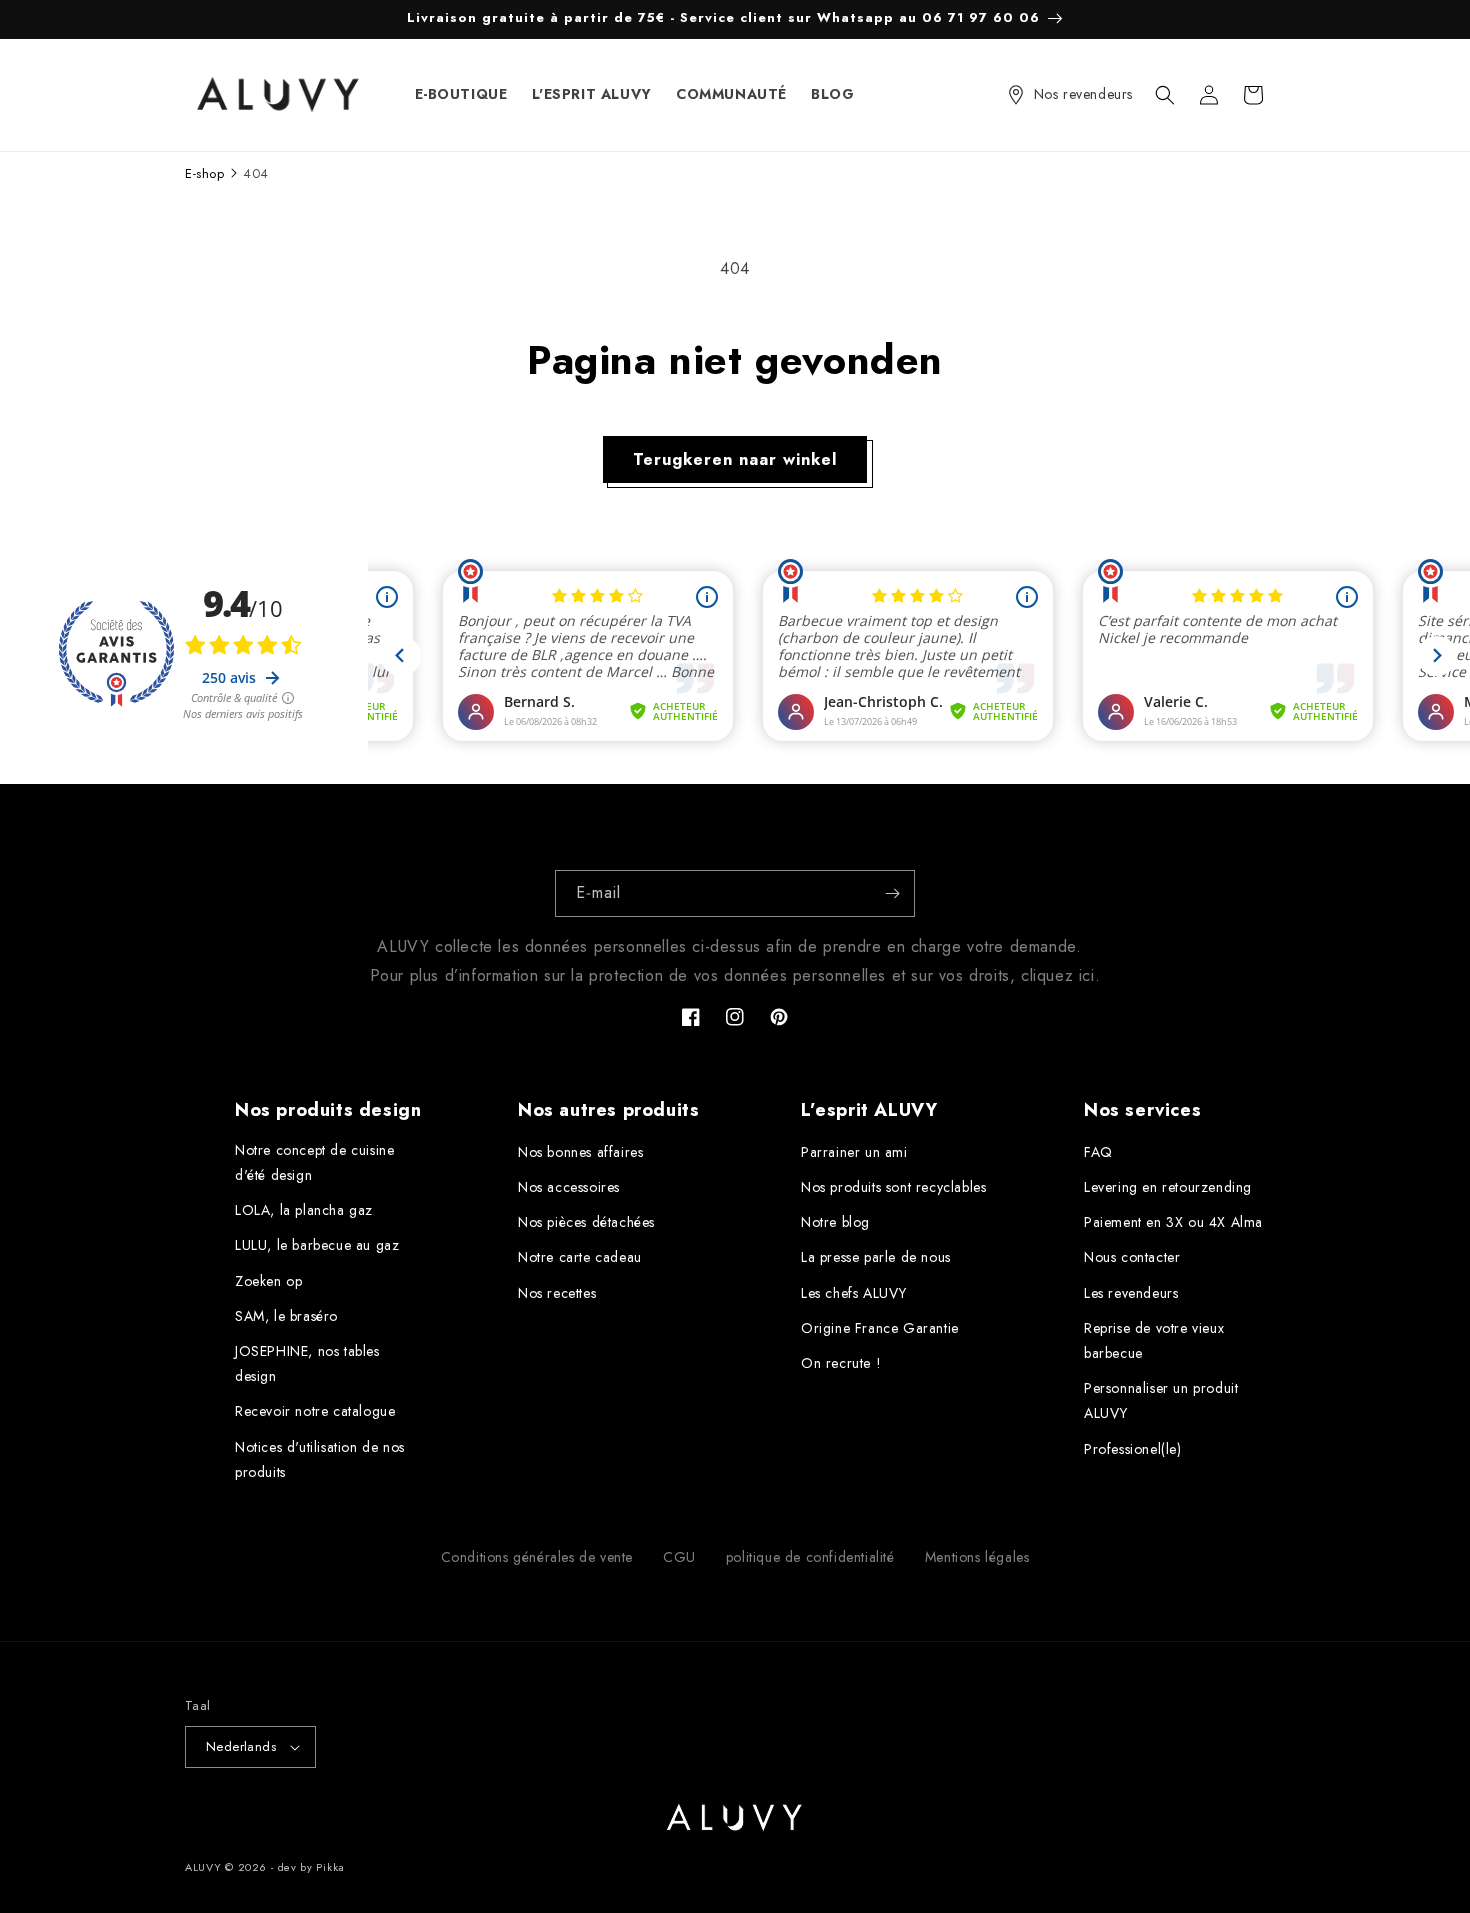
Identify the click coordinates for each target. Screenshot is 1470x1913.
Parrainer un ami (854, 1152)
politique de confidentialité (810, 1557)
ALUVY (203, 1867)
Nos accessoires (569, 1187)
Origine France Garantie (880, 1328)
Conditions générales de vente (537, 1557)
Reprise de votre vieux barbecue (1154, 1340)
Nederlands (241, 1746)
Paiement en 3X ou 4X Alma (1173, 1222)
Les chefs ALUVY (854, 1293)
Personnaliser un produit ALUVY (1161, 1400)
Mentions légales (977, 1557)
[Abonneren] (892, 893)
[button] (1165, 95)
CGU (679, 1557)
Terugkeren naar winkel (735, 459)
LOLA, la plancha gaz (304, 1210)
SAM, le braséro (286, 1316)
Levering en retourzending (1168, 1187)
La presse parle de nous (876, 1257)
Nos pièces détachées (586, 1222)
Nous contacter (1132, 1257)
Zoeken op (268, 1281)
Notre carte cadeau (580, 1257)
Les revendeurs (1131, 1293)
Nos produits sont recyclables (893, 1187)
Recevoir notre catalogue (315, 1411)
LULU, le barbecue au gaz (317, 1245)
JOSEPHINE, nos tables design (307, 1363)
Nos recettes (557, 1293)
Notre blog (835, 1222)
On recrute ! (841, 1363)
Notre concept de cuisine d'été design (314, 1162)
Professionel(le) (1133, 1449)
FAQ (1098, 1152)
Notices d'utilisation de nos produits (320, 1459)
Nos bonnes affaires (580, 1152)
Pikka (330, 1867)
